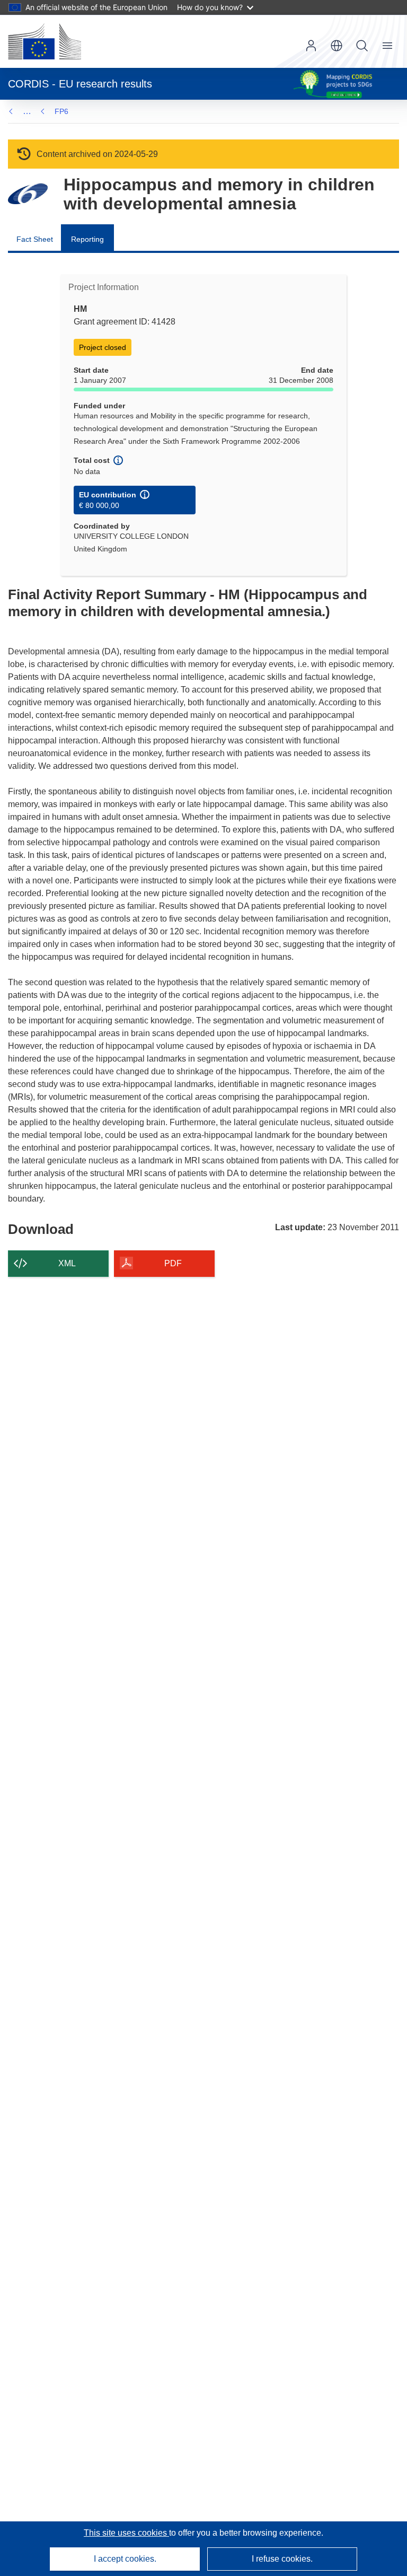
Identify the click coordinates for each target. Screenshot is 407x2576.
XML (67, 1263)
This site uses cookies (126, 2533)
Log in (311, 46)
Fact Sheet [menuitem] (35, 239)
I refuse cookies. (282, 2559)
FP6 (61, 111)
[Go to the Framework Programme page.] (28, 194)
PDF (173, 1263)
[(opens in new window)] (45, 41)
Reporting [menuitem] (87, 239)
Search (362, 46)
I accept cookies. (125, 2559)
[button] (337, 46)
